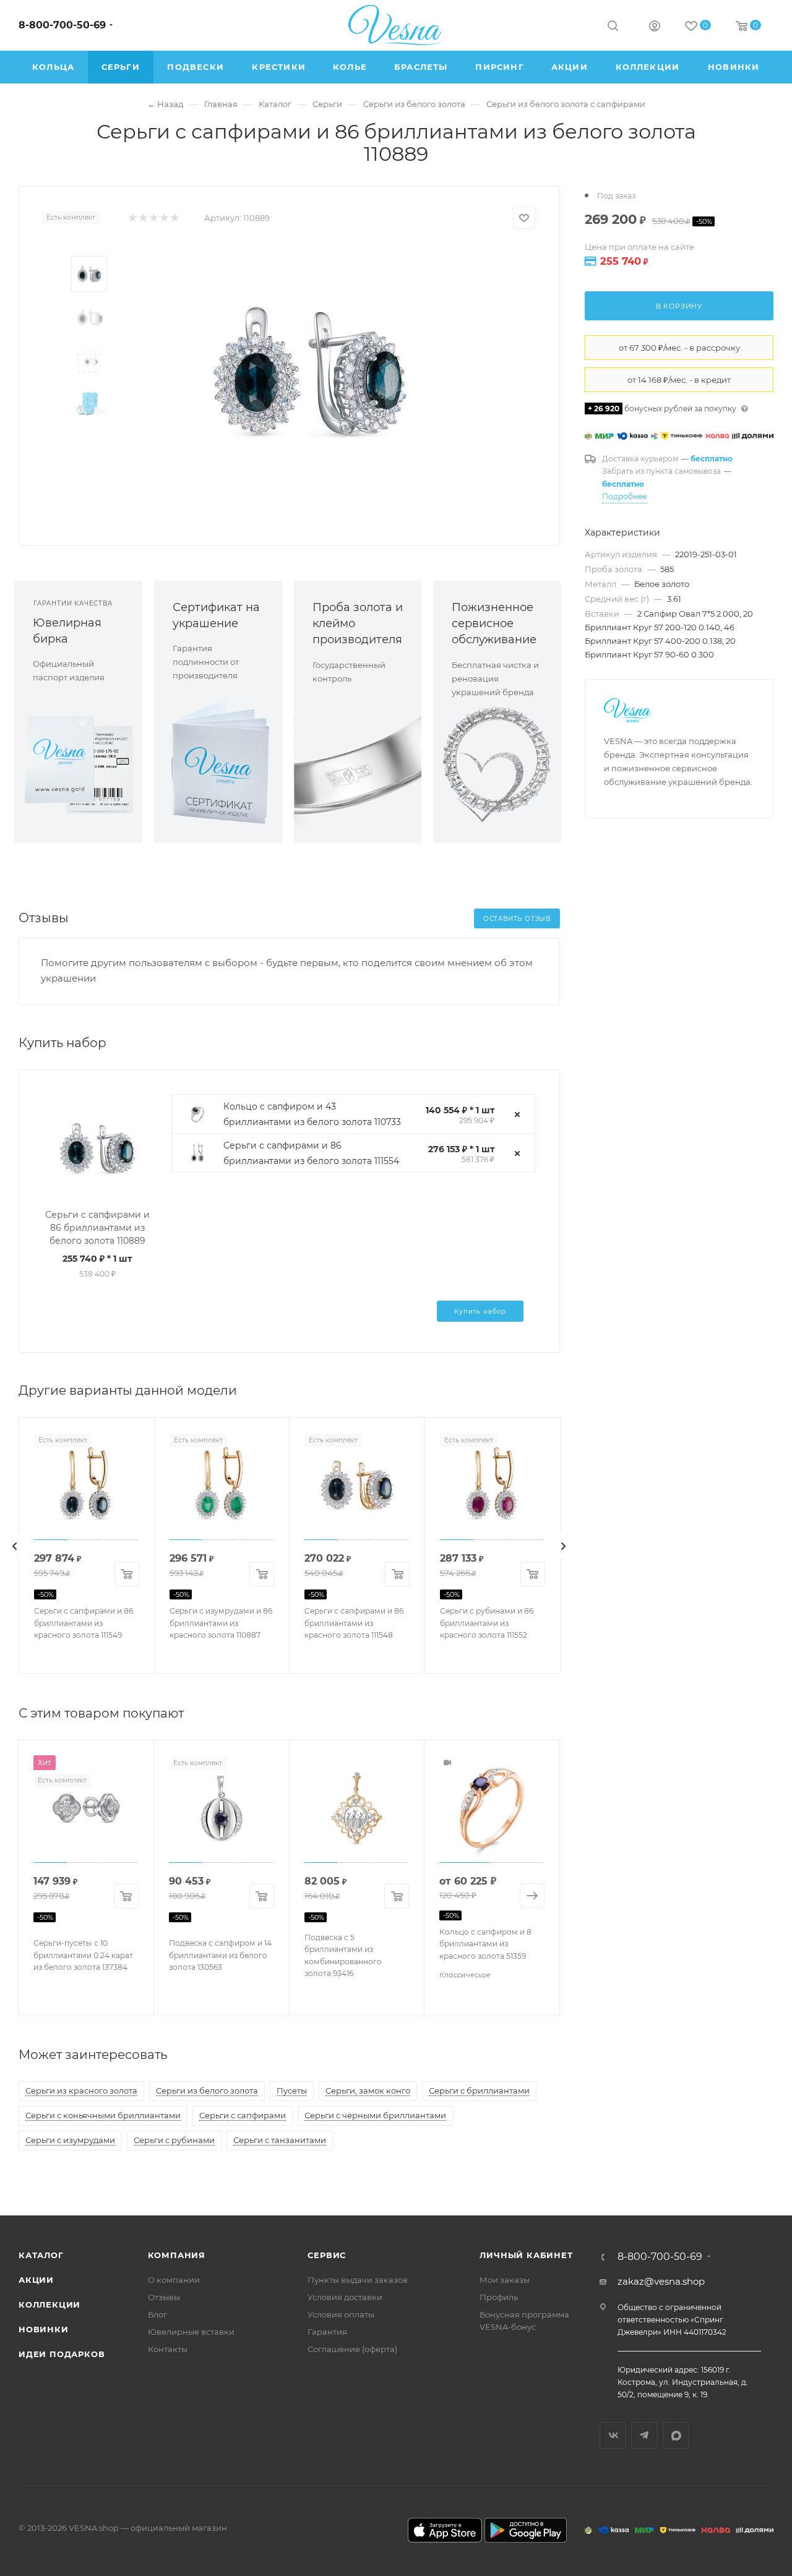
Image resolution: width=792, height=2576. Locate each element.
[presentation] (15, 1546)
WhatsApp (676, 2435)
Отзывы (164, 2297)
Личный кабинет (526, 2255)
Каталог (41, 2255)
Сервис (327, 2255)
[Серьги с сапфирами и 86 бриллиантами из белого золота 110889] (310, 371)
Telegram (644, 2435)
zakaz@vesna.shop (661, 2281)
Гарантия (327, 2332)
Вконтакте (613, 2435)
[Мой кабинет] (655, 28)
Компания (177, 2255)
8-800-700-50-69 (62, 25)
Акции (36, 2280)
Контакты (168, 2349)
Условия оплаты (341, 2314)
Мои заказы (505, 2280)
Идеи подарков (62, 2354)
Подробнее (624, 496)
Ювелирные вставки (191, 2332)
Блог (157, 2314)
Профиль (499, 2297)
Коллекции (49, 2304)
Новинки (44, 2329)
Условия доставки (345, 2297)
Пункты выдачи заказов (358, 2280)
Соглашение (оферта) (352, 2349)
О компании (174, 2280)
